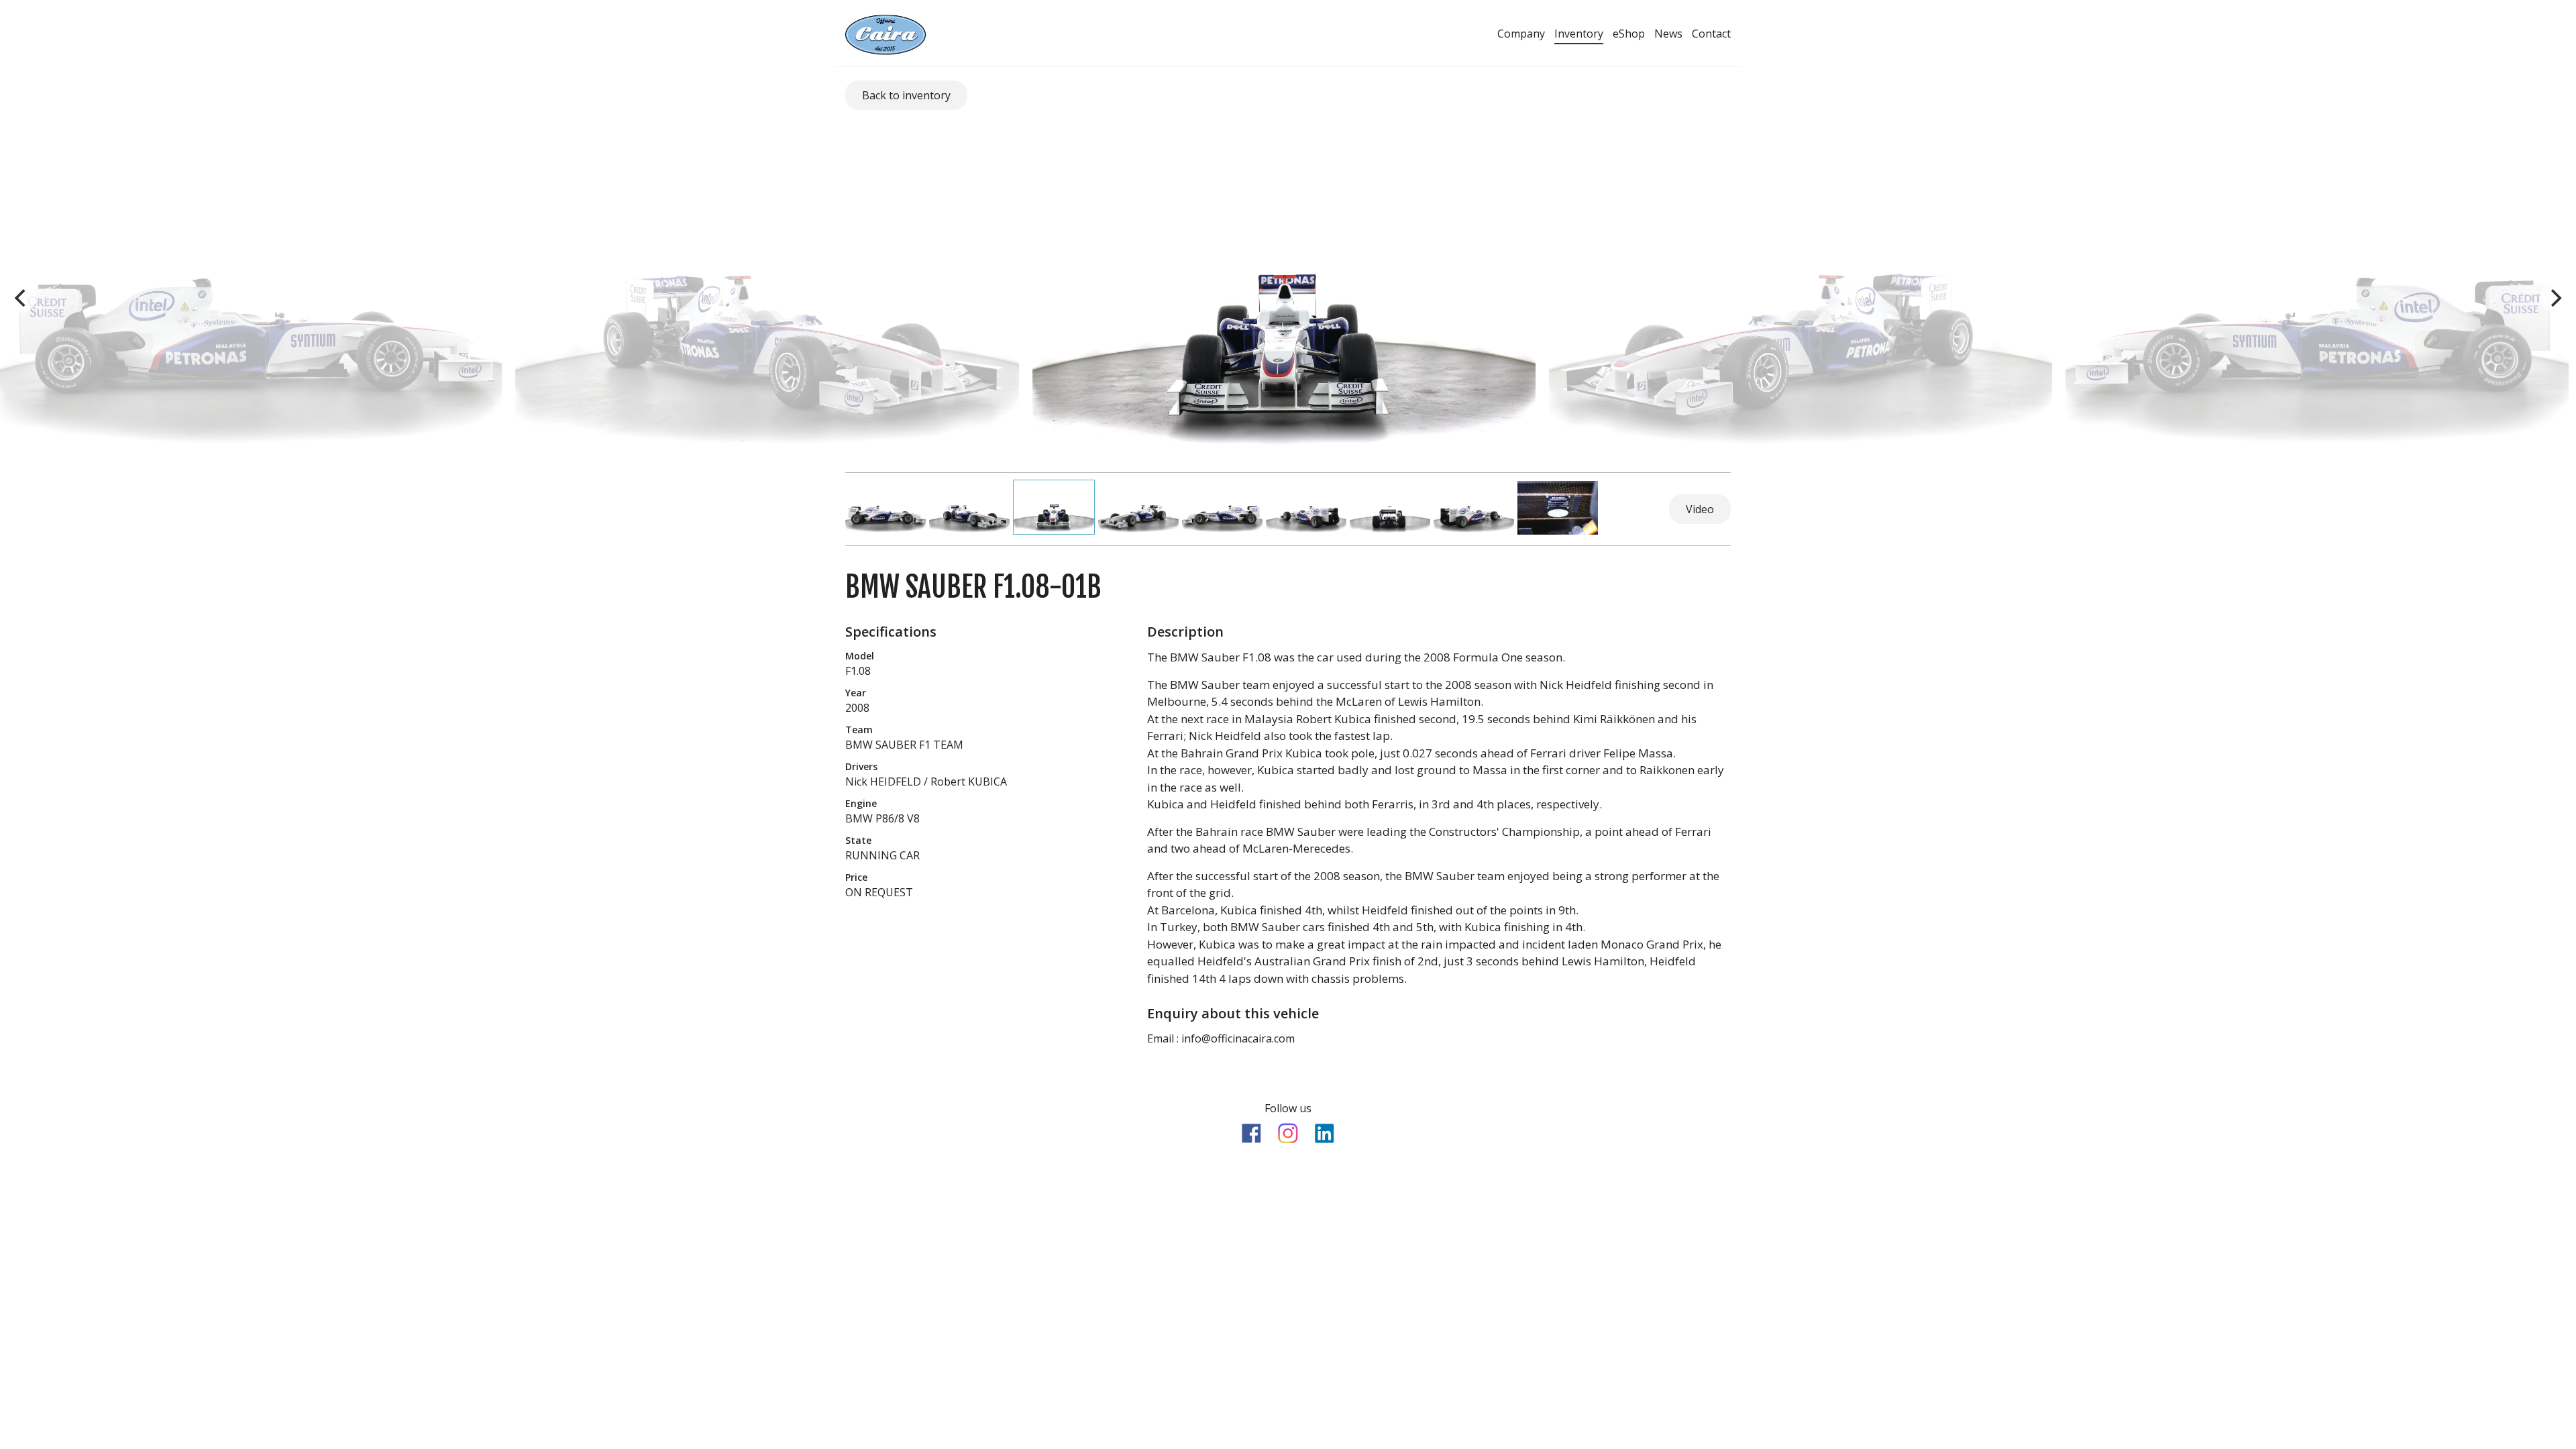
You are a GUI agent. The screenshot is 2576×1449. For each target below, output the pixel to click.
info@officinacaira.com (1238, 1038)
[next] (2555, 298)
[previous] (21, 298)
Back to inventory (906, 95)
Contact (1711, 34)
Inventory (1579, 34)
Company (1521, 34)
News (1668, 34)
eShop (1629, 34)
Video (1700, 509)
